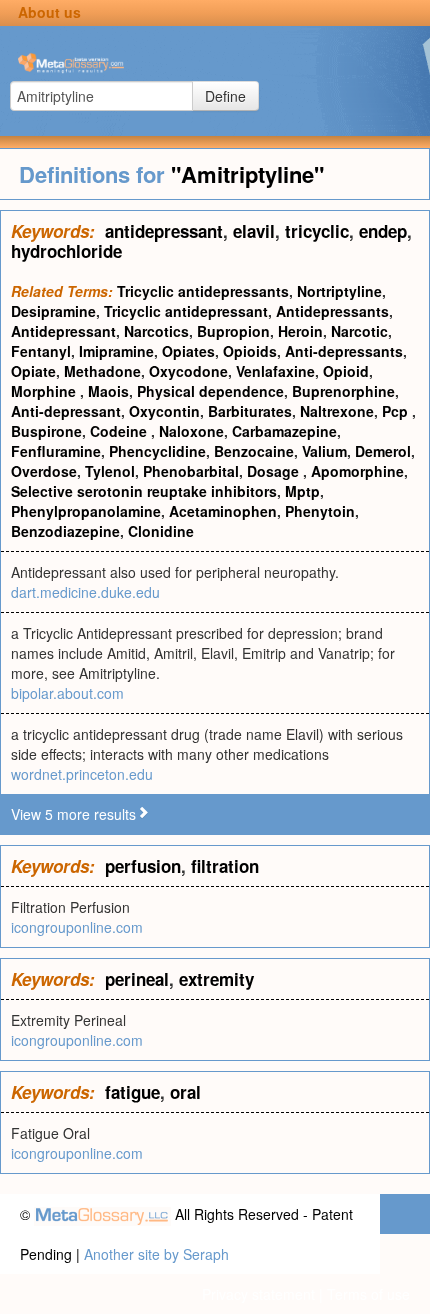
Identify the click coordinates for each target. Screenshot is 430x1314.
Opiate (33, 371)
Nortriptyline (339, 291)
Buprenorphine (343, 391)
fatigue (132, 1092)
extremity (216, 979)
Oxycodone (188, 371)
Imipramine (116, 351)
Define (225, 96)
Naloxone (191, 431)
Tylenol (110, 471)
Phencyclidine (157, 451)
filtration (225, 866)
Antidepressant (63, 331)
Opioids (250, 351)
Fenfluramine (56, 451)
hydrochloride (66, 251)
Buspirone (46, 431)
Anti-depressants (344, 351)
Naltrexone (337, 411)
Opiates (188, 351)
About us (49, 12)
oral (185, 1092)
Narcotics (156, 331)
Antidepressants (332, 311)
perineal (137, 979)
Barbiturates (250, 411)
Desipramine (53, 311)
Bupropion (233, 331)
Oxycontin (164, 411)
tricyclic (317, 231)
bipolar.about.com (67, 693)
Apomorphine (357, 471)
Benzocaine (254, 451)
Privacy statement (258, 1294)
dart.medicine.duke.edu (85, 592)
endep (383, 231)
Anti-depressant (66, 411)
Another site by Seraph (156, 1254)
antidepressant (164, 231)
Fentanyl (41, 351)
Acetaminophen (223, 511)
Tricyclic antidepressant (186, 311)
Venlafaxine (275, 371)
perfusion (143, 866)
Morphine (45, 391)
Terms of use (368, 1294)
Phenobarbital (191, 471)
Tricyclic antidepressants (203, 291)
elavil (254, 231)
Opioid (346, 371)
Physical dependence (210, 391)
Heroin (300, 331)
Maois (108, 391)
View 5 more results (73, 814)
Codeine (120, 431)
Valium (324, 451)
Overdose (44, 471)
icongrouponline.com (77, 927)
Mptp (302, 491)
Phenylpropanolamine (86, 511)
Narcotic (359, 331)
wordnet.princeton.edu (82, 774)
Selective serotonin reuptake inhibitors (144, 491)
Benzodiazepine (65, 531)
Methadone (102, 371)
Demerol (383, 451)
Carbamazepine (284, 431)
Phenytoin (320, 511)
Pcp (397, 411)
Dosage (275, 471)
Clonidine (161, 531)
